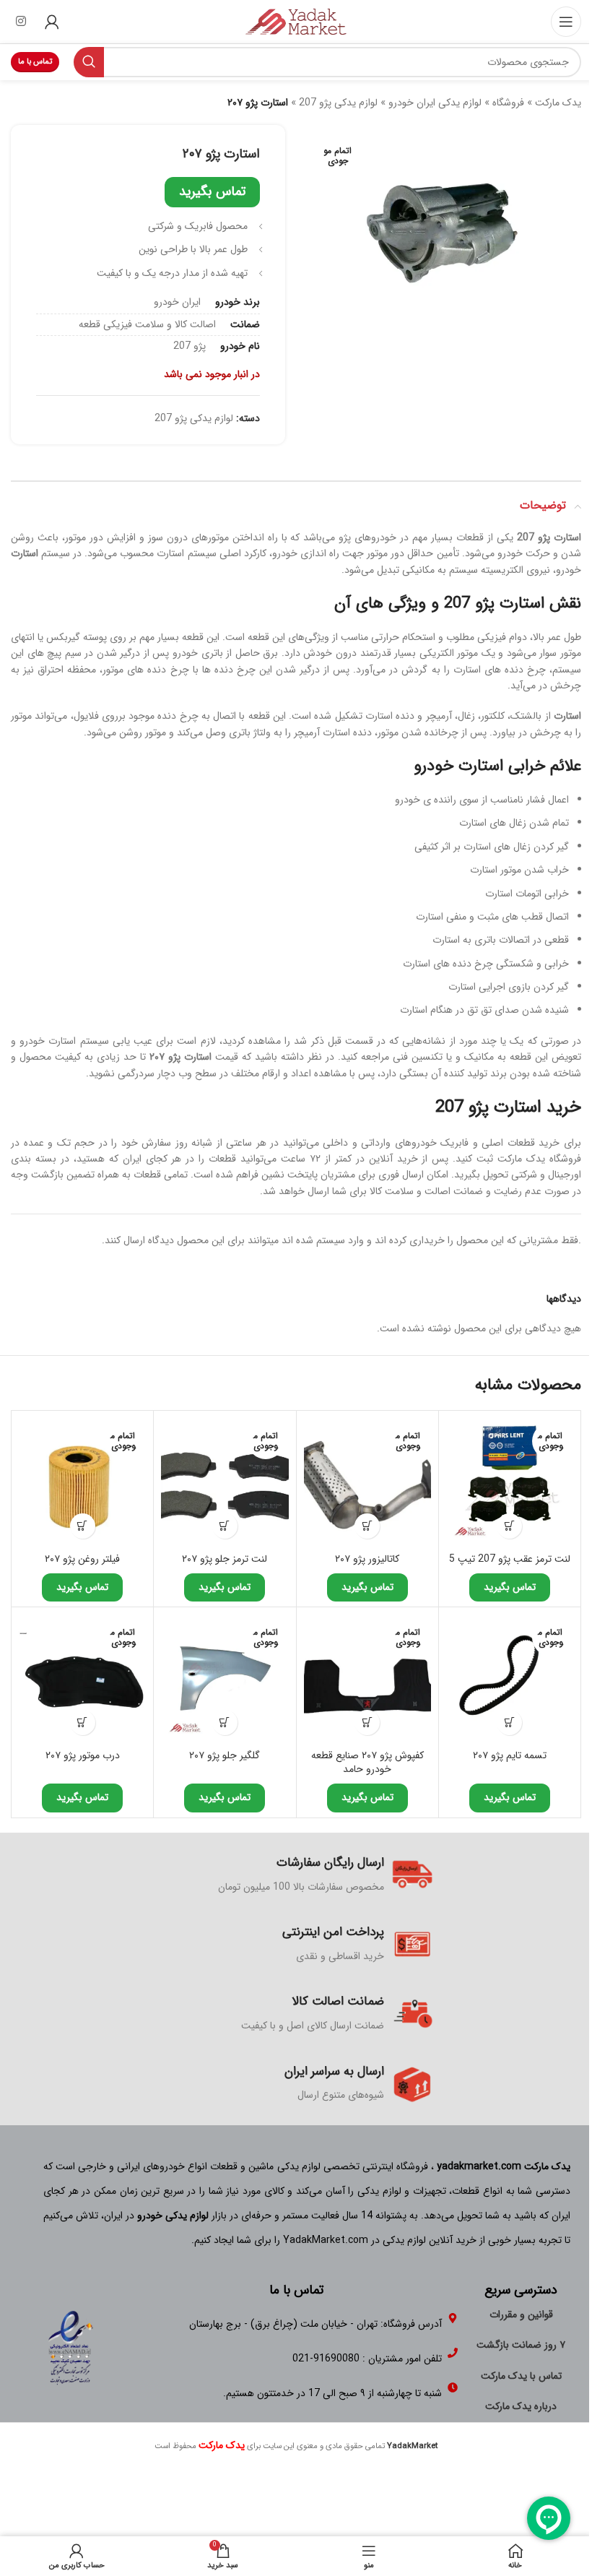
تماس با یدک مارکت (521, 2376)
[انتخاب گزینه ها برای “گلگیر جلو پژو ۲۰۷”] (225, 1723)
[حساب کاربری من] (52, 22)
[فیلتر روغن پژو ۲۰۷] (82, 1482)
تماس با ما (35, 62)
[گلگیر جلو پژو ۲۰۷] (225, 1678)
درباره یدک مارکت (521, 2406)
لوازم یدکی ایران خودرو (435, 103)
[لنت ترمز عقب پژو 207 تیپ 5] (510, 1482)
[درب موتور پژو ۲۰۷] (82, 1678)
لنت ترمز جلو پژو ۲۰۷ (225, 1559)
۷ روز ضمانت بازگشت (521, 2345)
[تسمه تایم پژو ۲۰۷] (510, 1678)
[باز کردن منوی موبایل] (566, 22)
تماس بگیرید (212, 191)
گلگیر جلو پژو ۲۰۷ (225, 1755)
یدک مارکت (558, 103)
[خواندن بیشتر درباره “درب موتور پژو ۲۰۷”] (83, 1723)
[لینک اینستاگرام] (21, 22)
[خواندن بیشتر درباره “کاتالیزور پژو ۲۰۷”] (367, 1526)
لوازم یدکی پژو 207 (338, 103)
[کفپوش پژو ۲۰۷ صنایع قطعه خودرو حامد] (367, 1678)
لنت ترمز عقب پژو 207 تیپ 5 (510, 1559)
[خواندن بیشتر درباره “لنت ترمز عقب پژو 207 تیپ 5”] (509, 1526)
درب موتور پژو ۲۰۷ (83, 1755)
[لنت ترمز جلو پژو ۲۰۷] (225, 1482)
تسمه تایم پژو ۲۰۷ (510, 1755)
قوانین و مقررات (521, 2314)
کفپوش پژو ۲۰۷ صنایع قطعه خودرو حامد (367, 1763)
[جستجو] (89, 62)
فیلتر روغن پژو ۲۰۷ (82, 1559)
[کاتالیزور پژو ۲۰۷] (367, 1482)
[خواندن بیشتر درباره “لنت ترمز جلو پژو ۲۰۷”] (225, 1526)
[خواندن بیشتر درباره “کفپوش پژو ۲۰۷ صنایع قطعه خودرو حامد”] (367, 1723)
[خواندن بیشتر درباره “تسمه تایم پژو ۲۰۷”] (509, 1723)
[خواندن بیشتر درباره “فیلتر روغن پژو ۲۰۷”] (83, 1526)
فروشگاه (508, 103)
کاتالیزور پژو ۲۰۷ (367, 1559)
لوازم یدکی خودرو (173, 2216)
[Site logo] (296, 21)
